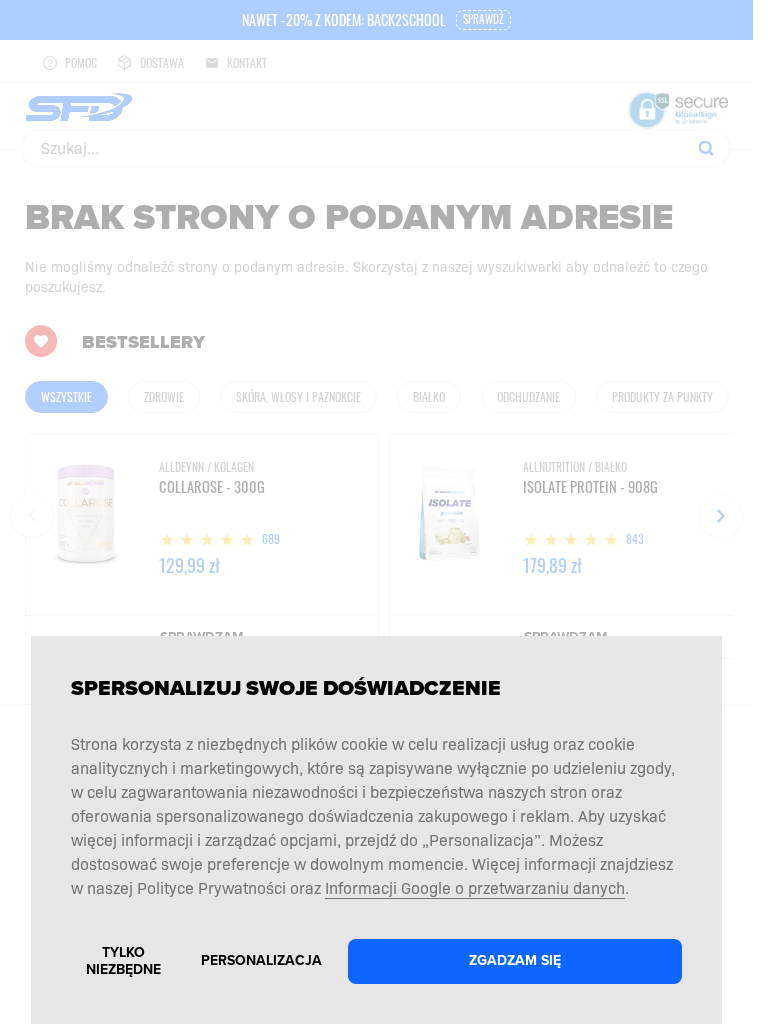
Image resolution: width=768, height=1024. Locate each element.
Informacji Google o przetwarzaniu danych (475, 887)
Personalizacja (261, 960)
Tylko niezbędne (123, 961)
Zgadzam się (515, 960)
